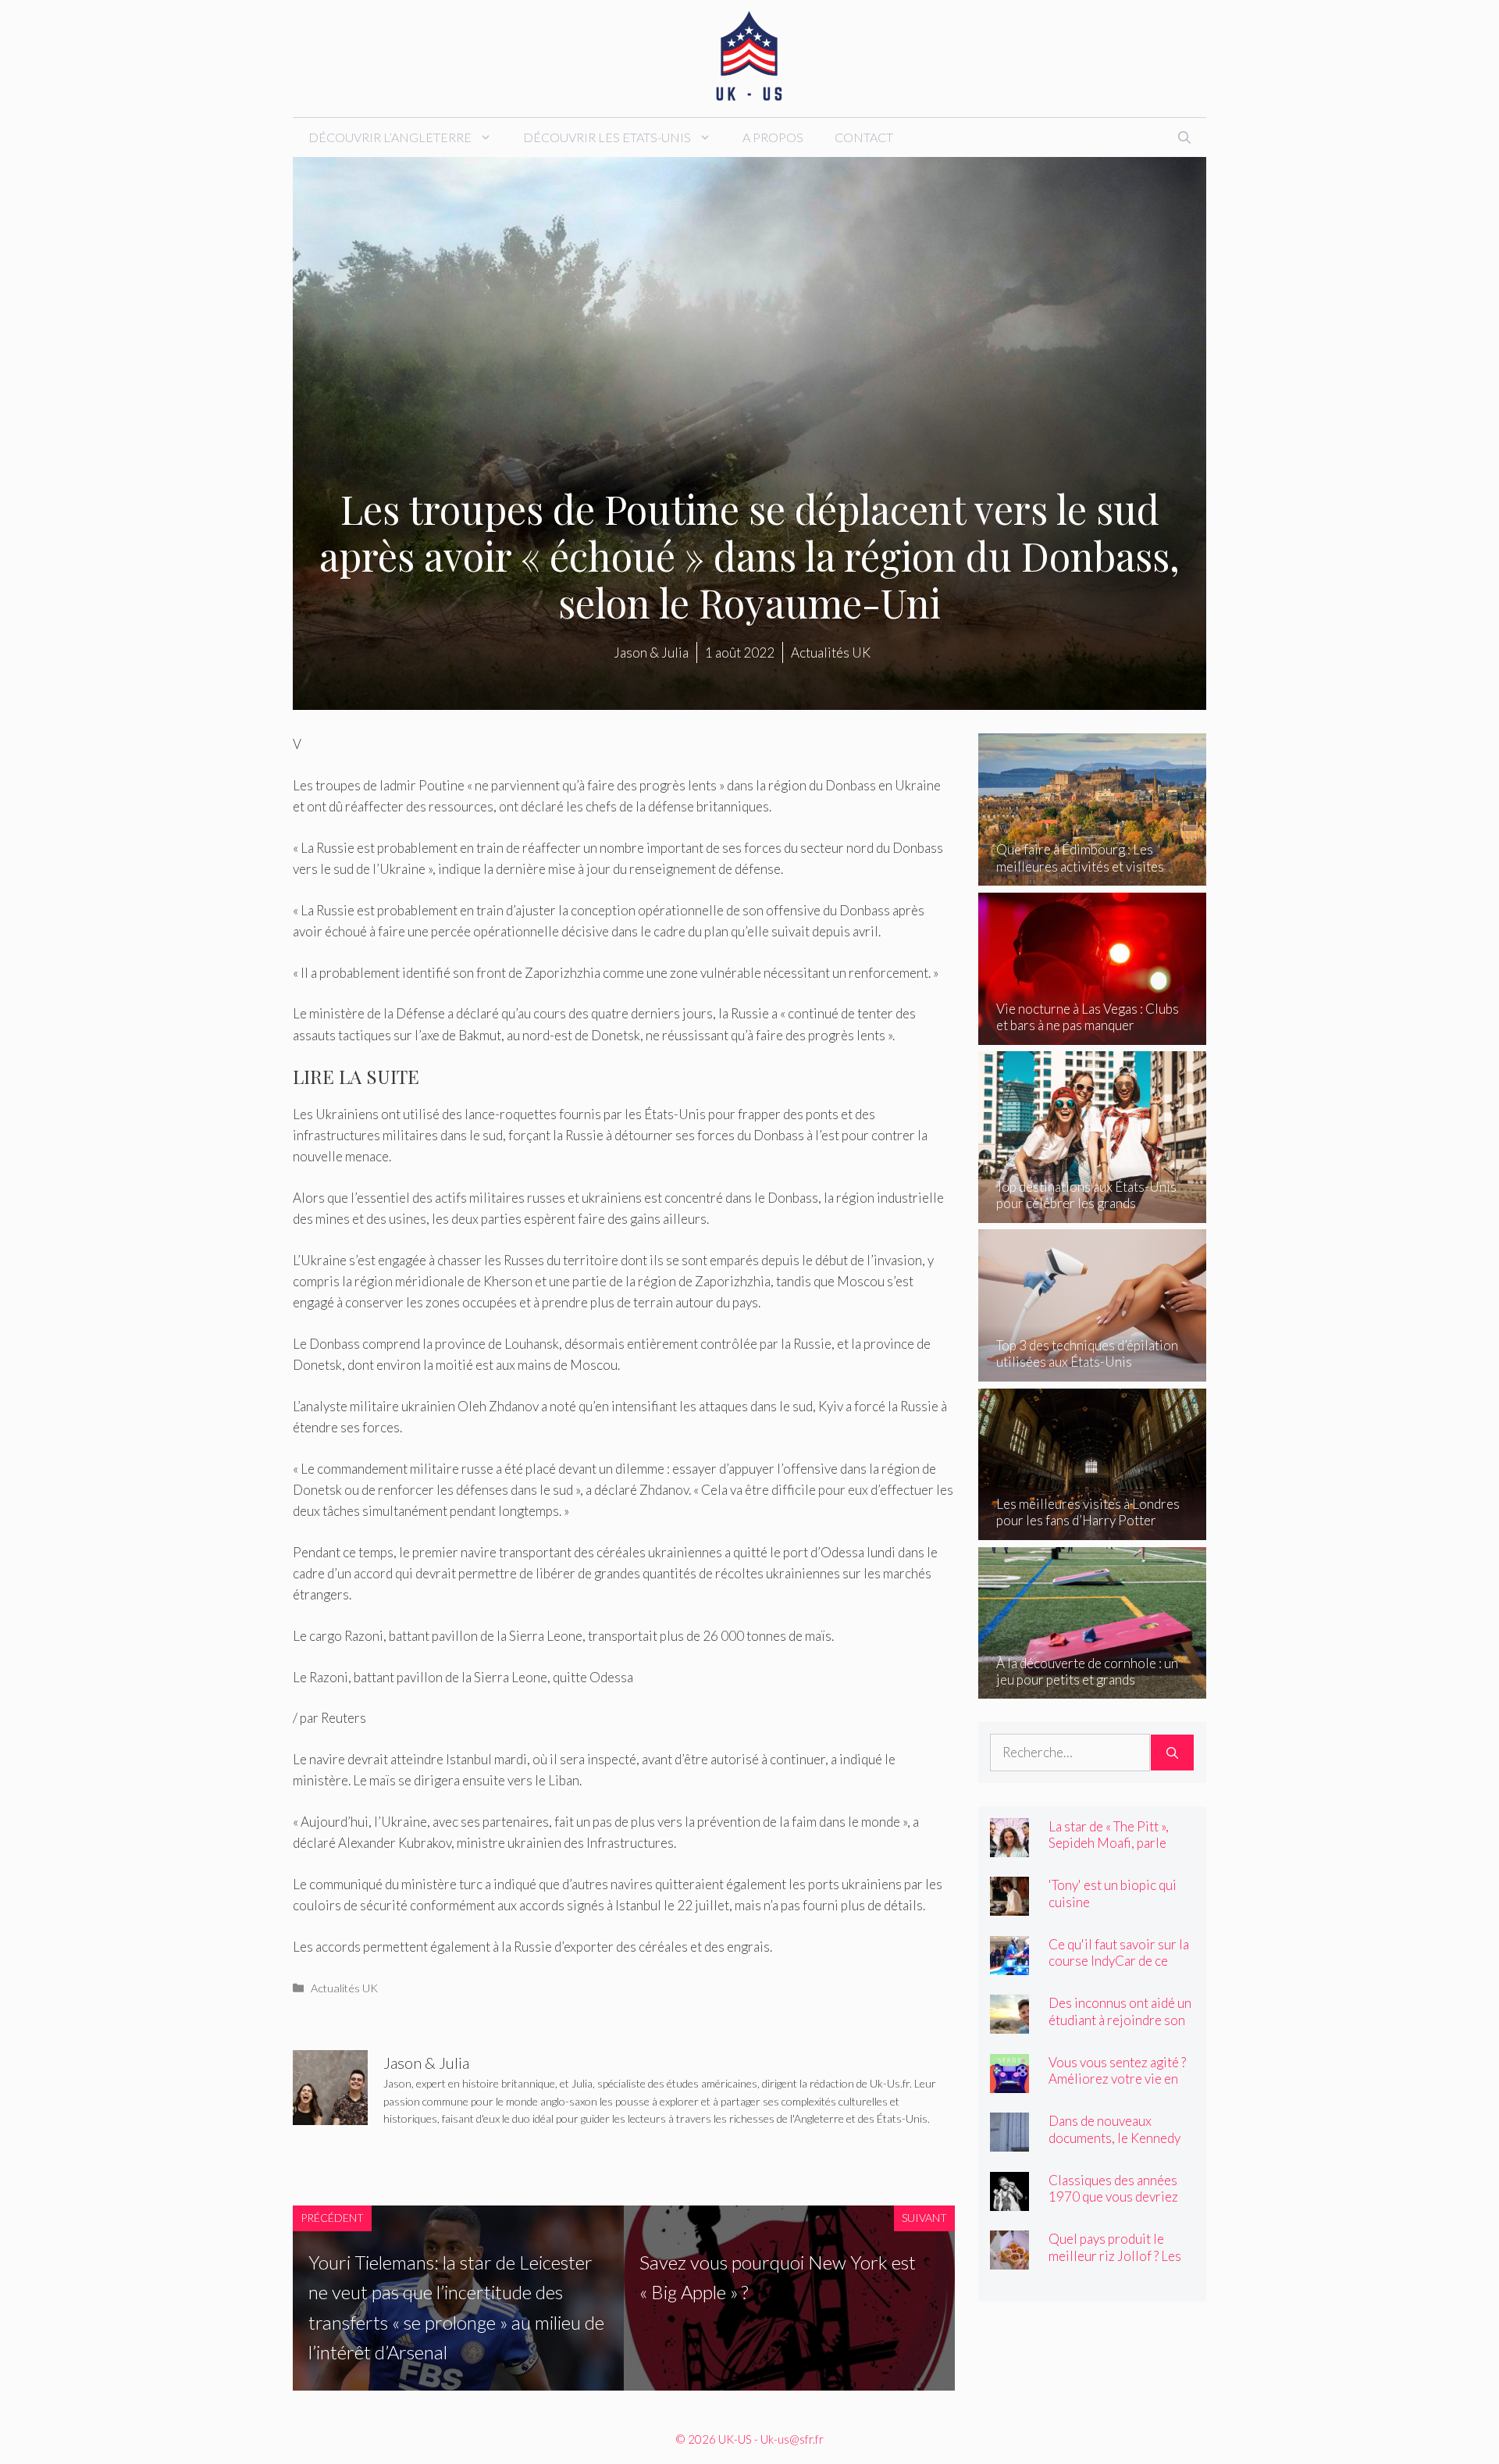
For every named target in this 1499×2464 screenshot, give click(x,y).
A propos (773, 137)
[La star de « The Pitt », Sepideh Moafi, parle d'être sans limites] (1009, 1847)
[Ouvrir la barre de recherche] (1184, 137)
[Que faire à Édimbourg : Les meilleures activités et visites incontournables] (1093, 875)
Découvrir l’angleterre (390, 137)
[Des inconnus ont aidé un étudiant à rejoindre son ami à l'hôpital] (1009, 2023)
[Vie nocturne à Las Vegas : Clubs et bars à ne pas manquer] (1093, 1034)
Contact (864, 137)
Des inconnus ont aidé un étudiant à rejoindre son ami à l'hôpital (1120, 2019)
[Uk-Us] (749, 57)
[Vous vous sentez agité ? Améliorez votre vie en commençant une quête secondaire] (1009, 2082)
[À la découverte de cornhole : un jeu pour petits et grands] (1093, 1688)
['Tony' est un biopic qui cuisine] (1009, 1905)
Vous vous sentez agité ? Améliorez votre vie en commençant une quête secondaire (1117, 2087)
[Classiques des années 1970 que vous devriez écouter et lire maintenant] (1009, 2200)
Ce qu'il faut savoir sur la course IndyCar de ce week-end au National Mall (1119, 1969)
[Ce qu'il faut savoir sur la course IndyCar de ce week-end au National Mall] (1009, 1965)
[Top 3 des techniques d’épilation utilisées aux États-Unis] (1093, 1371)
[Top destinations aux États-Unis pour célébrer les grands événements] (1093, 1212)
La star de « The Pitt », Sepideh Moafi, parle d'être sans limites (1109, 1843)
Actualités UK (344, 1988)
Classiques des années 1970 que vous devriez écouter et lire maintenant (1113, 2205)
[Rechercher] (1172, 1753)
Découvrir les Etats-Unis (607, 137)
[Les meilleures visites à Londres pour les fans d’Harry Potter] (1093, 1530)
